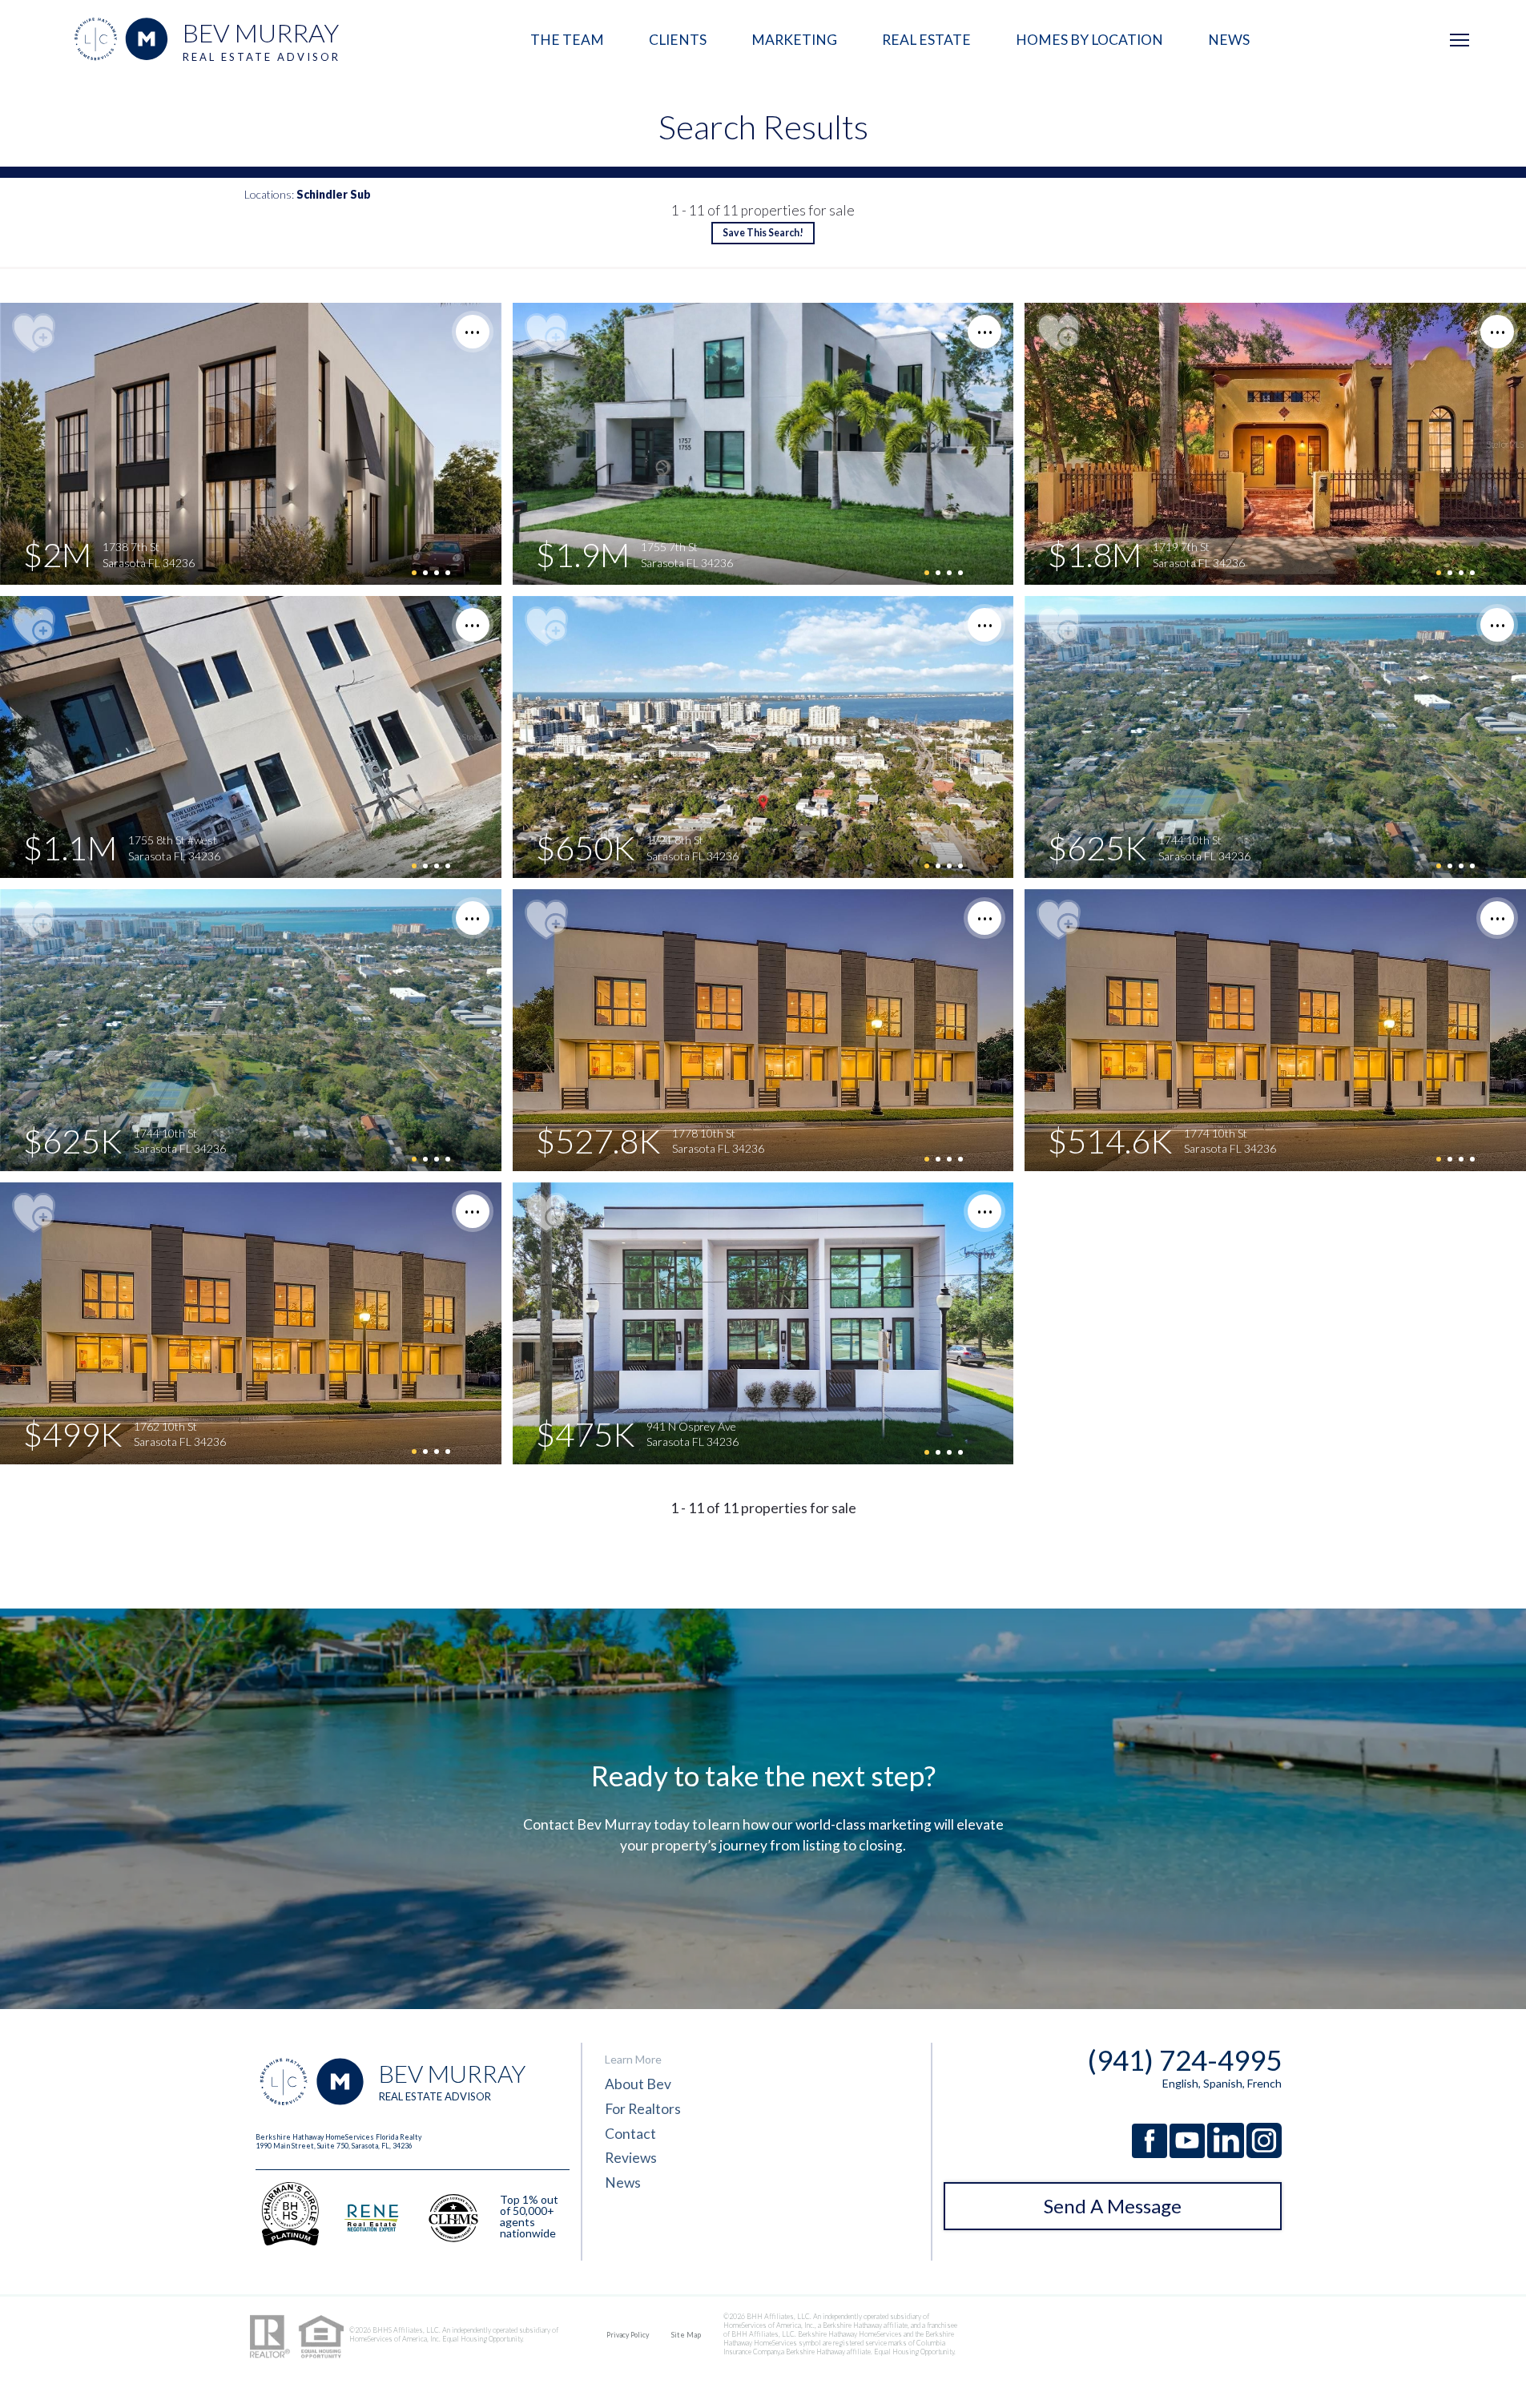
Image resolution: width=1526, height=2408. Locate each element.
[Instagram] (1264, 2154)
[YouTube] (1188, 2154)
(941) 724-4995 (1185, 2060)
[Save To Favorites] (33, 334)
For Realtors (643, 2109)
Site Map (686, 2335)
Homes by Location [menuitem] (1089, 40)
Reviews (631, 2158)
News (623, 2183)
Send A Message (1113, 2206)
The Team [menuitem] (567, 40)
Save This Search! (763, 234)
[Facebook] (1150, 2154)
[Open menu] (1460, 40)
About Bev (638, 2084)
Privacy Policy (628, 2335)
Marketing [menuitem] (794, 40)
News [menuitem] (1229, 40)
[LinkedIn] (1227, 2154)
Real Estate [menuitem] (926, 40)
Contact (630, 2134)
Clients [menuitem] (678, 40)
